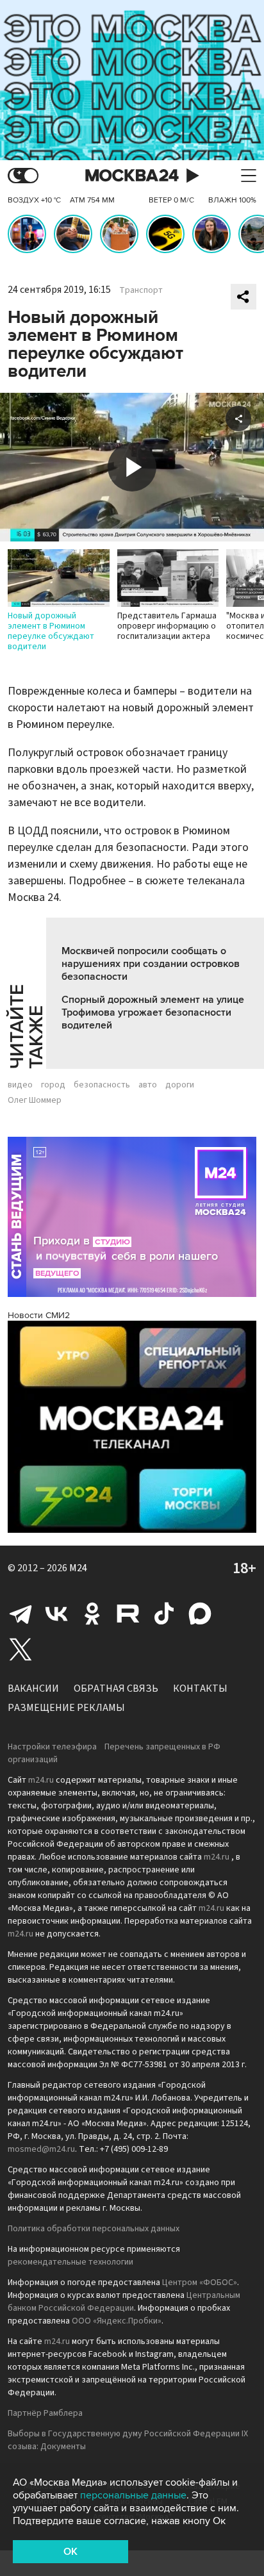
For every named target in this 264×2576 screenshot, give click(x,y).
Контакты (200, 1688)
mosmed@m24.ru (41, 2149)
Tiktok (164, 1614)
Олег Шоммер (35, 1100)
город (53, 1085)
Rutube (128, 1614)
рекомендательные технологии (70, 2262)
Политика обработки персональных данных (94, 2229)
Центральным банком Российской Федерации (124, 2302)
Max (200, 1614)
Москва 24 (132, 176)
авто (148, 1085)
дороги (180, 1085)
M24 (78, 1568)
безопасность (102, 1085)
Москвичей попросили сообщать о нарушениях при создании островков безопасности (151, 964)
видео (20, 1085)
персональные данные (133, 2495)
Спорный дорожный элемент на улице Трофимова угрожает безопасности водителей (153, 1012)
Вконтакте (56, 1614)
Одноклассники (92, 1614)
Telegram (21, 1614)
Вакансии (33, 1688)
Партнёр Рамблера (45, 2413)
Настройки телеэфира (52, 1747)
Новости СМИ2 (39, 1315)
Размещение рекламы (66, 1708)
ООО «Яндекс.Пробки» (117, 2321)
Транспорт (141, 290)
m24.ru (41, 1780)
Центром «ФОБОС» (200, 2283)
